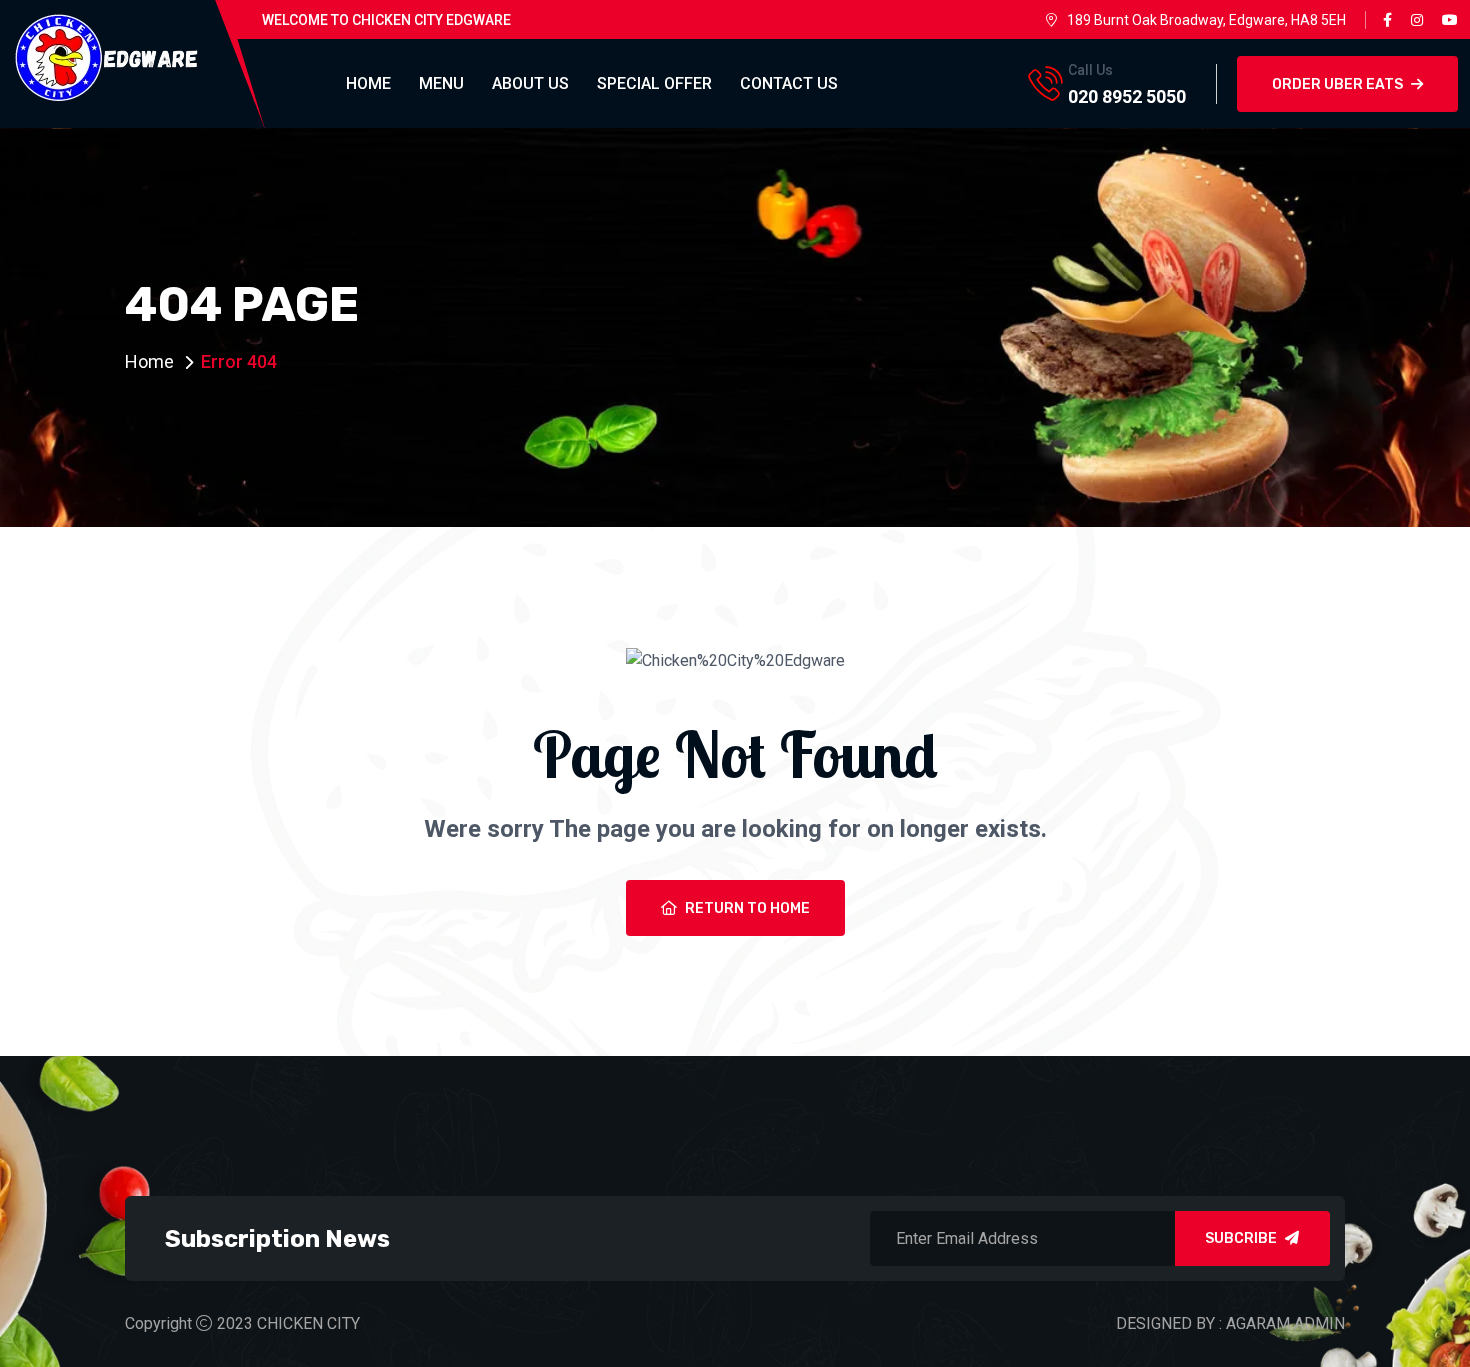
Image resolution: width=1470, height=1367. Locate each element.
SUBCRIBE (1241, 1238)
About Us (530, 83)
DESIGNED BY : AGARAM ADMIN (1230, 1323)
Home (368, 83)
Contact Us (789, 83)
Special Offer (654, 83)
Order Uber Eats (1337, 84)
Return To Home (747, 908)
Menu (441, 83)
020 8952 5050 (1127, 96)
